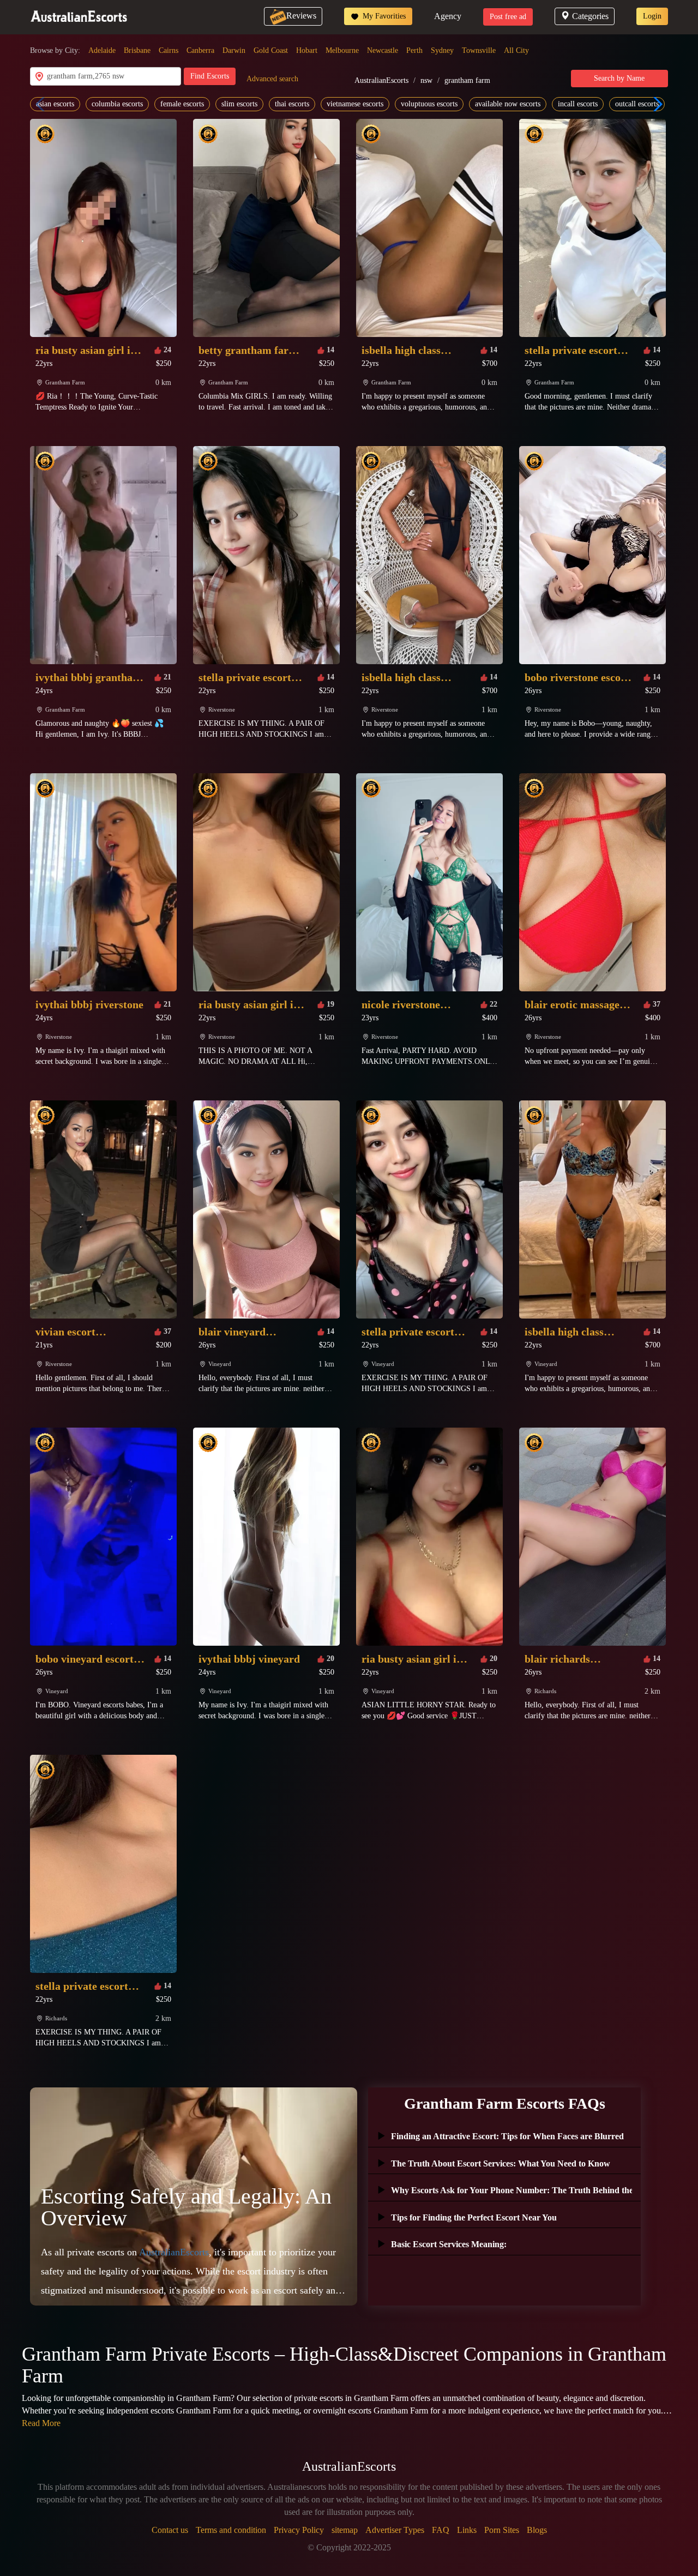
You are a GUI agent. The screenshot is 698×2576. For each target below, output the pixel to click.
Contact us (170, 2530)
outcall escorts (637, 104)
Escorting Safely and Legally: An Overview (186, 2207)
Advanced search (272, 79)
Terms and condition (231, 2530)
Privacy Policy (299, 2530)
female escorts (182, 104)
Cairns (169, 50)
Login (652, 16)
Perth (414, 50)
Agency (448, 16)
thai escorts (292, 104)
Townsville (479, 50)
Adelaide (102, 50)
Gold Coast (271, 50)
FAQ (441, 2530)
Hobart (307, 50)
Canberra (200, 50)
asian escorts (55, 104)
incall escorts (578, 104)
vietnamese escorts (355, 104)
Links (467, 2530)
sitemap (345, 2530)
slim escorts (239, 104)
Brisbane (137, 50)
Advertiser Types (395, 2530)
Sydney (442, 50)
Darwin (234, 50)
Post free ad (508, 17)
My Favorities (383, 16)
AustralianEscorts (381, 80)
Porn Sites (502, 2530)
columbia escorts (117, 104)
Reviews (301, 16)
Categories (590, 16)
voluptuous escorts (429, 104)
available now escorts (508, 104)
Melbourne (342, 50)
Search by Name (619, 78)
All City (516, 50)
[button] (655, 104)
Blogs (537, 2530)
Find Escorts (210, 76)
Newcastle (383, 50)
